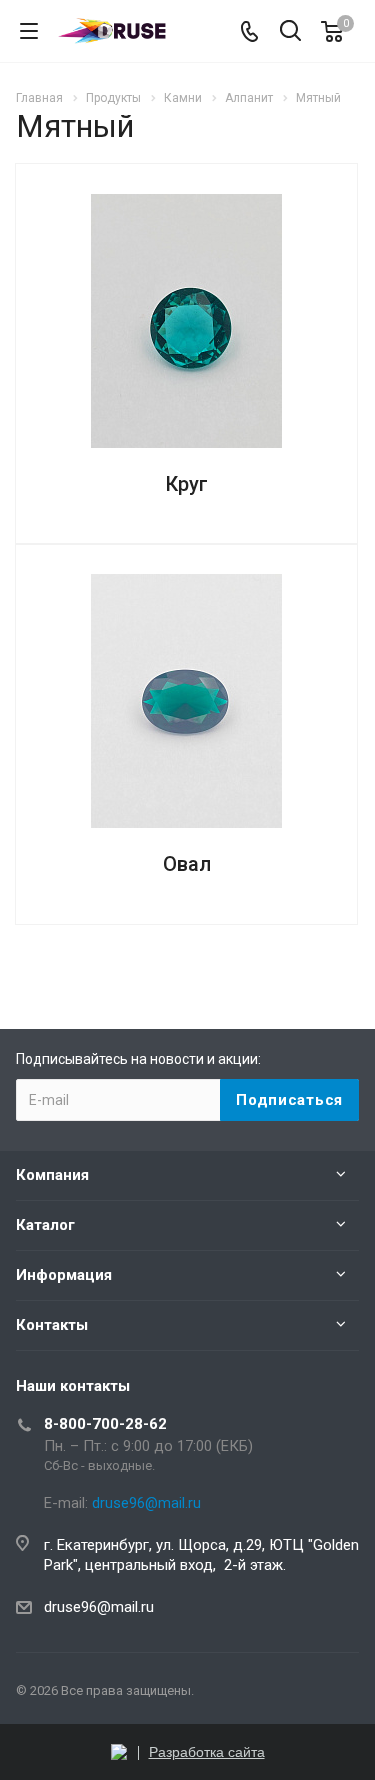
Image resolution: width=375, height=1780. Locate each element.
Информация (64, 1275)
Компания (52, 1175)
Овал (187, 864)
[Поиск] (290, 32)
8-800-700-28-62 (105, 1424)
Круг (187, 484)
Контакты (52, 1325)
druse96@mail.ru (99, 1607)
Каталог (45, 1225)
